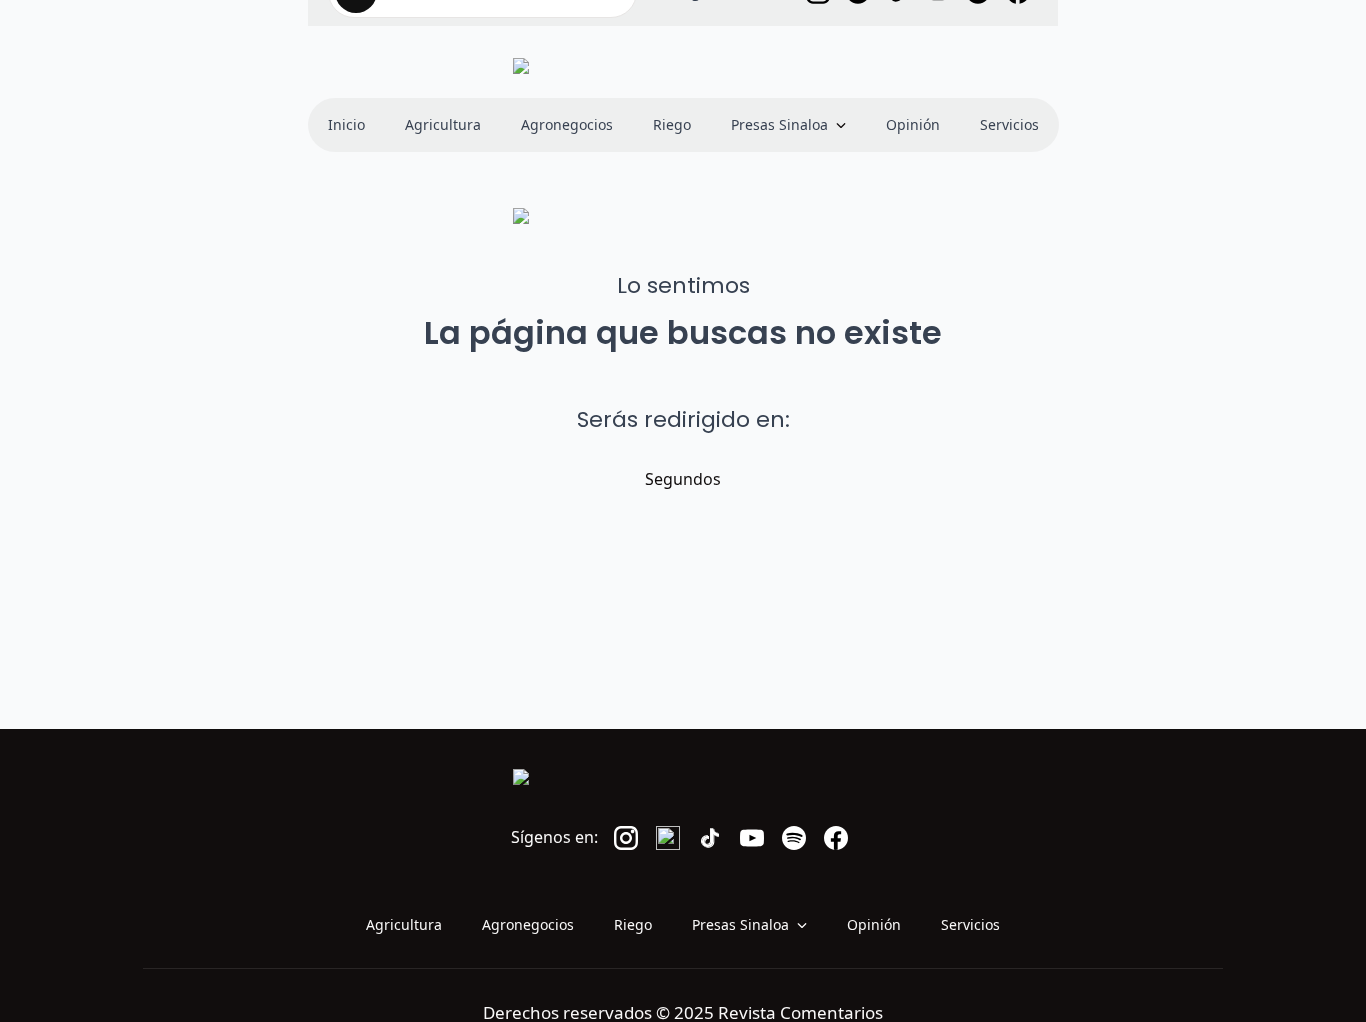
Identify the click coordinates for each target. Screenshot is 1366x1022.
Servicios (1009, 124)
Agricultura (443, 124)
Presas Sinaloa (779, 124)
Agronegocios (567, 124)
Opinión (913, 124)
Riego (672, 124)
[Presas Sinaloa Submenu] (847, 125)
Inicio (346, 124)
